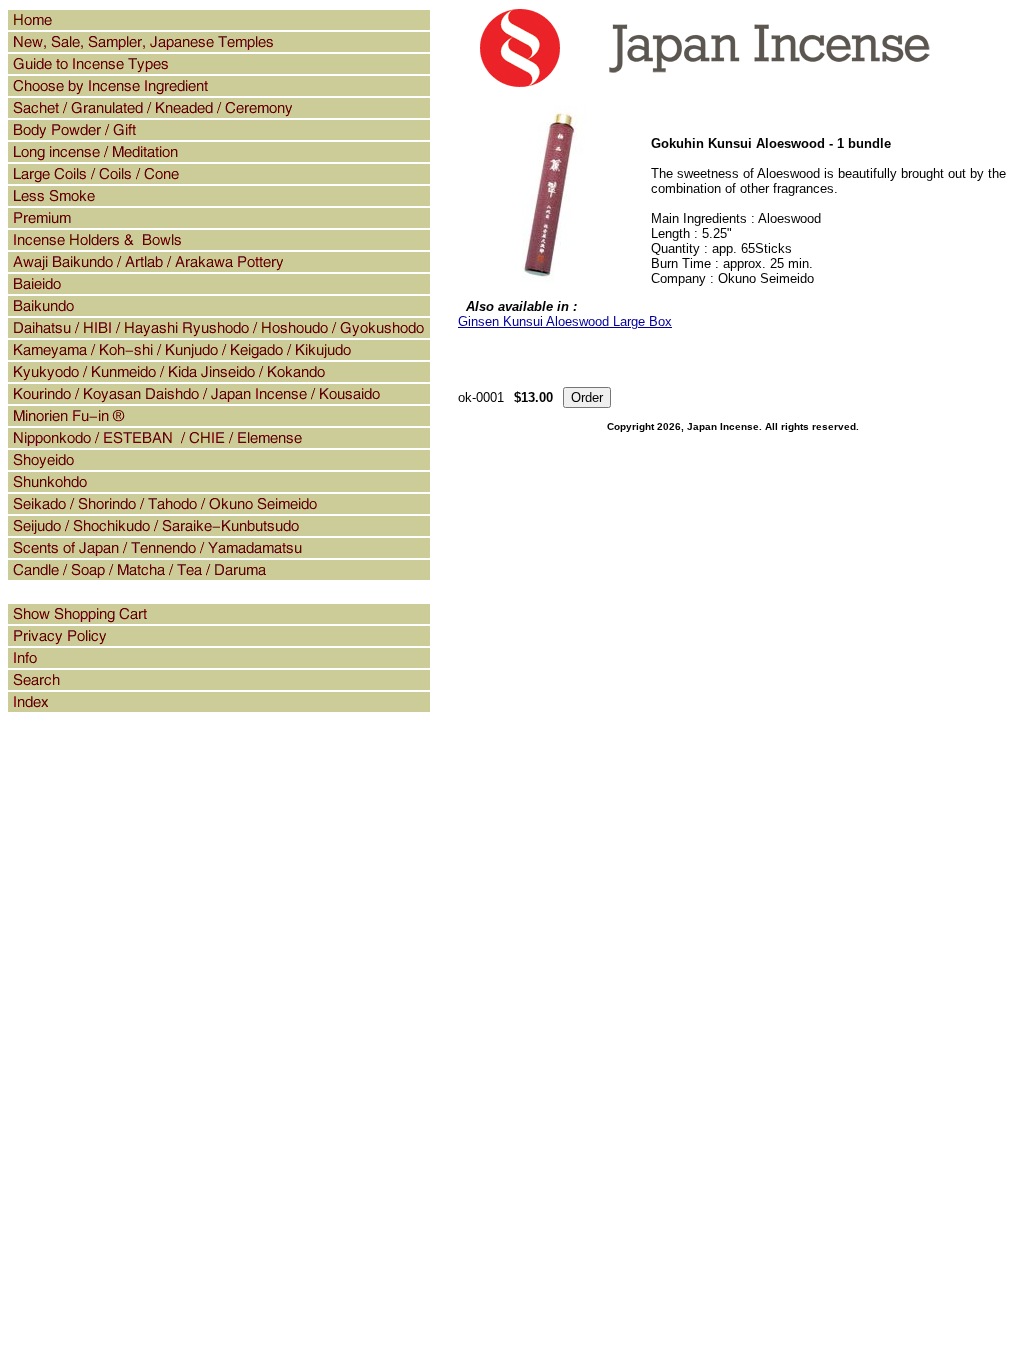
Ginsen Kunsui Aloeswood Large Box (565, 321)
